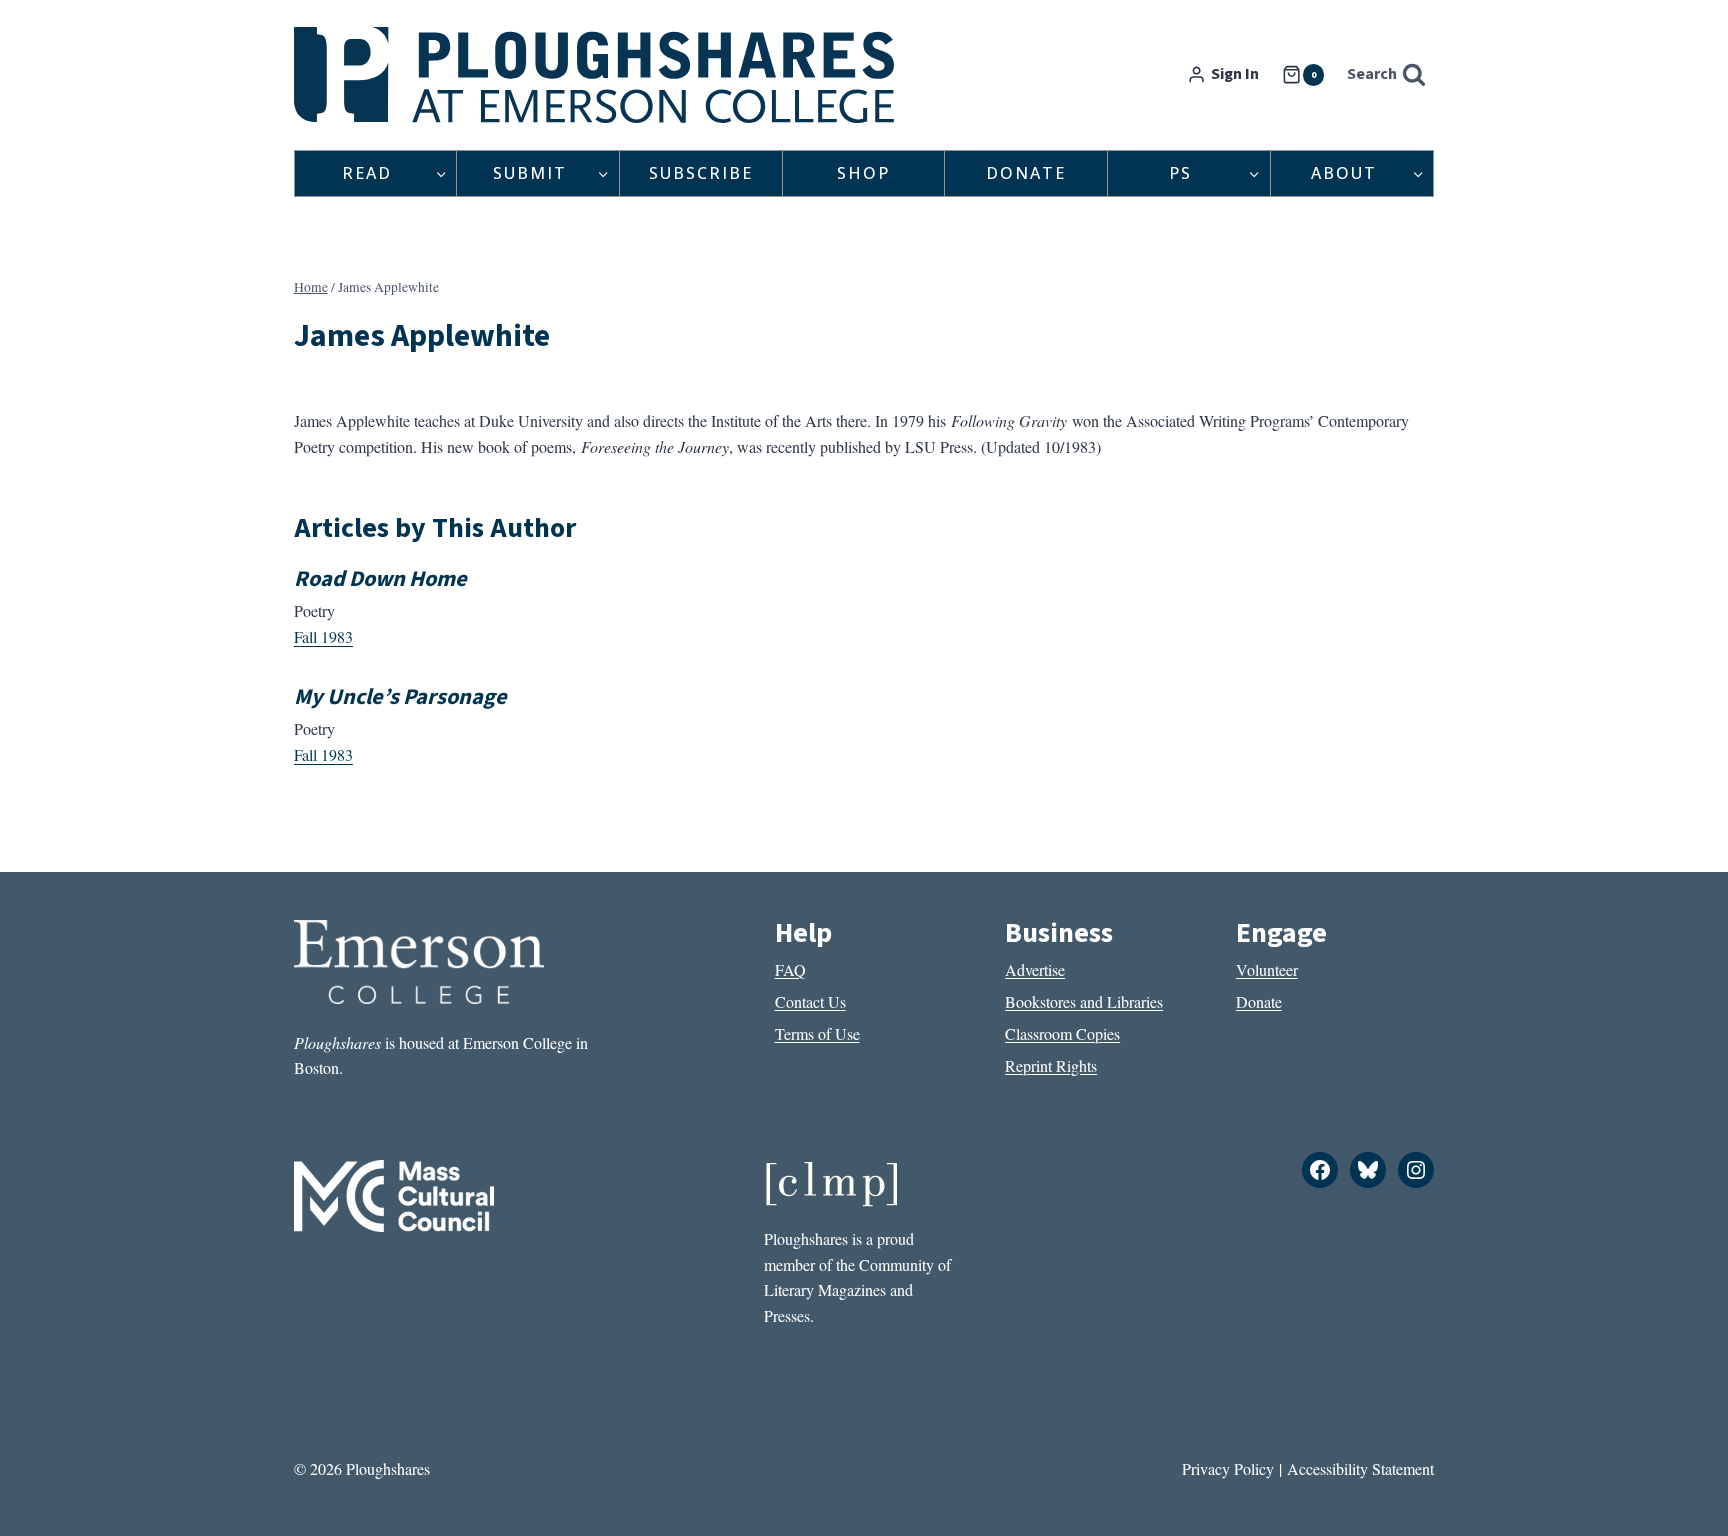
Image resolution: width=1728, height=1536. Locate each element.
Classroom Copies (1062, 1033)
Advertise (1035, 969)
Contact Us (810, 1001)
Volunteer (1267, 969)
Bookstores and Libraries (1084, 1001)
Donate (1026, 173)
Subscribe (701, 173)
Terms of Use (817, 1033)
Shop (863, 173)
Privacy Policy (1228, 1468)
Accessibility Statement (1360, 1468)
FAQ (790, 969)
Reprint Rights (1051, 1065)
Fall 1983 (323, 636)
